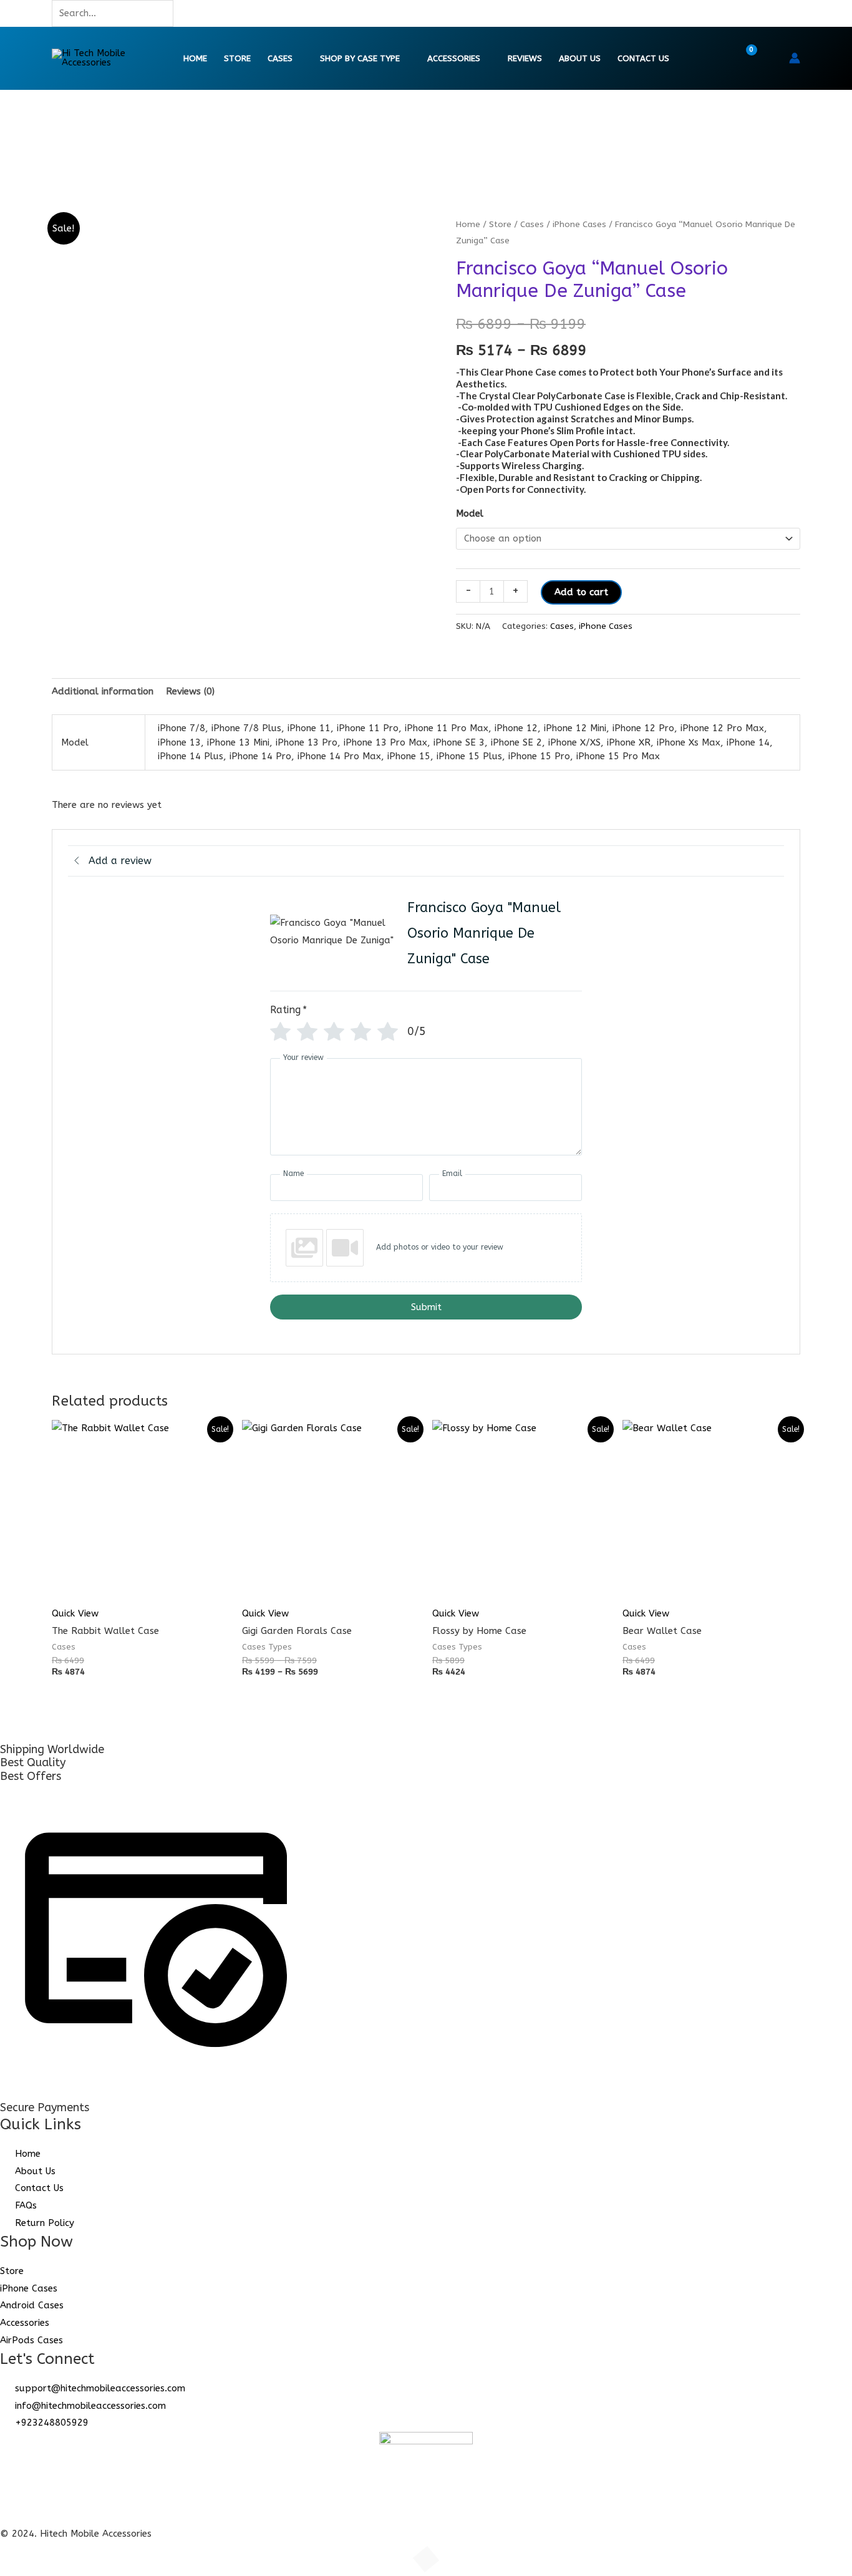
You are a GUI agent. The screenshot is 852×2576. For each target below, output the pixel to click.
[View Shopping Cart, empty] (743, 58)
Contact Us (643, 59)
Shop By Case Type (360, 59)
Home (195, 59)
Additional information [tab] (103, 691)
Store (237, 59)
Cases (280, 59)
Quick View (75, 1613)
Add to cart (581, 592)
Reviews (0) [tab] (190, 691)
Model (470, 513)
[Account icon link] (795, 58)
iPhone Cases (579, 224)
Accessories (454, 59)
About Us (580, 59)
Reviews (525, 59)
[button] (771, 58)
